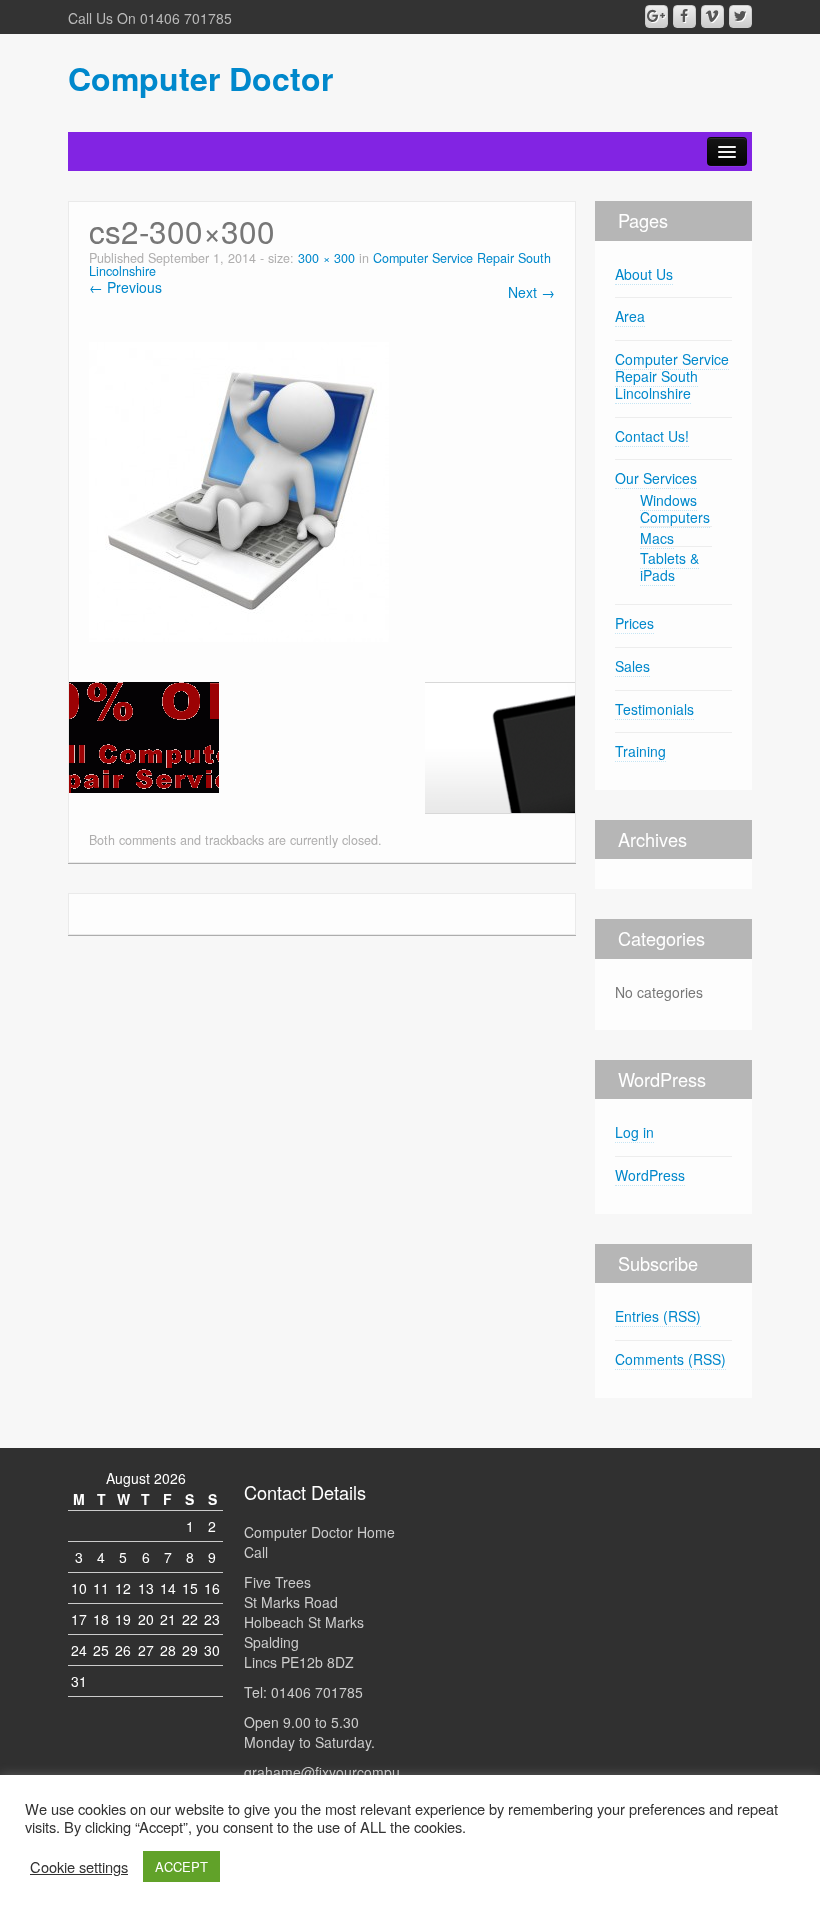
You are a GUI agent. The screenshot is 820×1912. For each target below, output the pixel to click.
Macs (657, 538)
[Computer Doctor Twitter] (740, 16)
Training (640, 751)
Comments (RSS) (670, 1359)
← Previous (125, 287)
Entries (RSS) (658, 1316)
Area (630, 316)
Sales (632, 666)
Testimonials (654, 709)
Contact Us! (652, 436)
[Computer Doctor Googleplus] (656, 16)
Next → (531, 292)
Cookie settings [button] (79, 1867)
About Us (644, 274)
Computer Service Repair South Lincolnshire (672, 376)
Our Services (656, 478)
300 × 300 (326, 258)
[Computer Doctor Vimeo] (712, 16)
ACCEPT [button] (181, 1866)
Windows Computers (675, 508)
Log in (634, 1132)
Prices (634, 623)
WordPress (650, 1175)
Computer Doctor (200, 78)
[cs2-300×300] (239, 490)
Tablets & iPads (669, 566)
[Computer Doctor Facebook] (684, 16)
